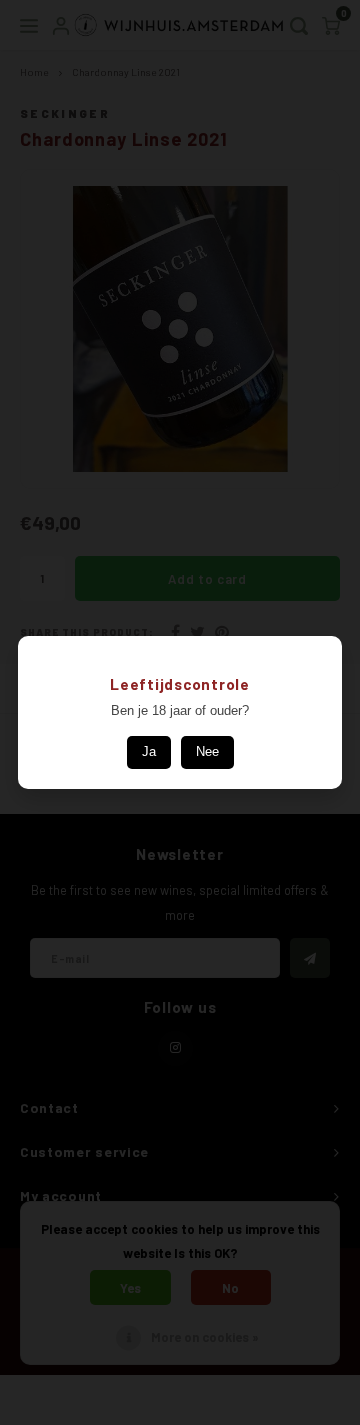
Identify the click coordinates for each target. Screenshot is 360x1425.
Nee (207, 751)
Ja (149, 751)
